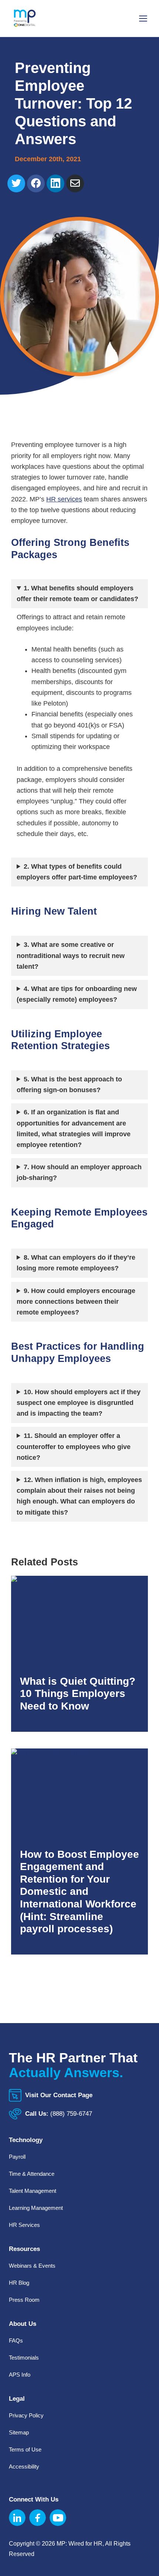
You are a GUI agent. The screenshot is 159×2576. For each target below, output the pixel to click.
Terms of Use (25, 2449)
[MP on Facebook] (38, 2518)
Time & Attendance (32, 2174)
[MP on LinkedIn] (17, 2518)
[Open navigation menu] (143, 18)
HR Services (24, 2225)
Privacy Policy (26, 2415)
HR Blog (19, 2283)
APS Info (20, 2375)
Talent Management (33, 2191)
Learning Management (36, 2208)
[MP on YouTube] (58, 2518)
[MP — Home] (25, 19)
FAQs (16, 2340)
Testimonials (24, 2358)
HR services (64, 499)
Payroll (17, 2157)
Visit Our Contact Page (59, 2095)
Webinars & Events (32, 2266)
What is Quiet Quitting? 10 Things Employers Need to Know (78, 1694)
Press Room (24, 2300)
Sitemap (19, 2432)
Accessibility (24, 2466)
